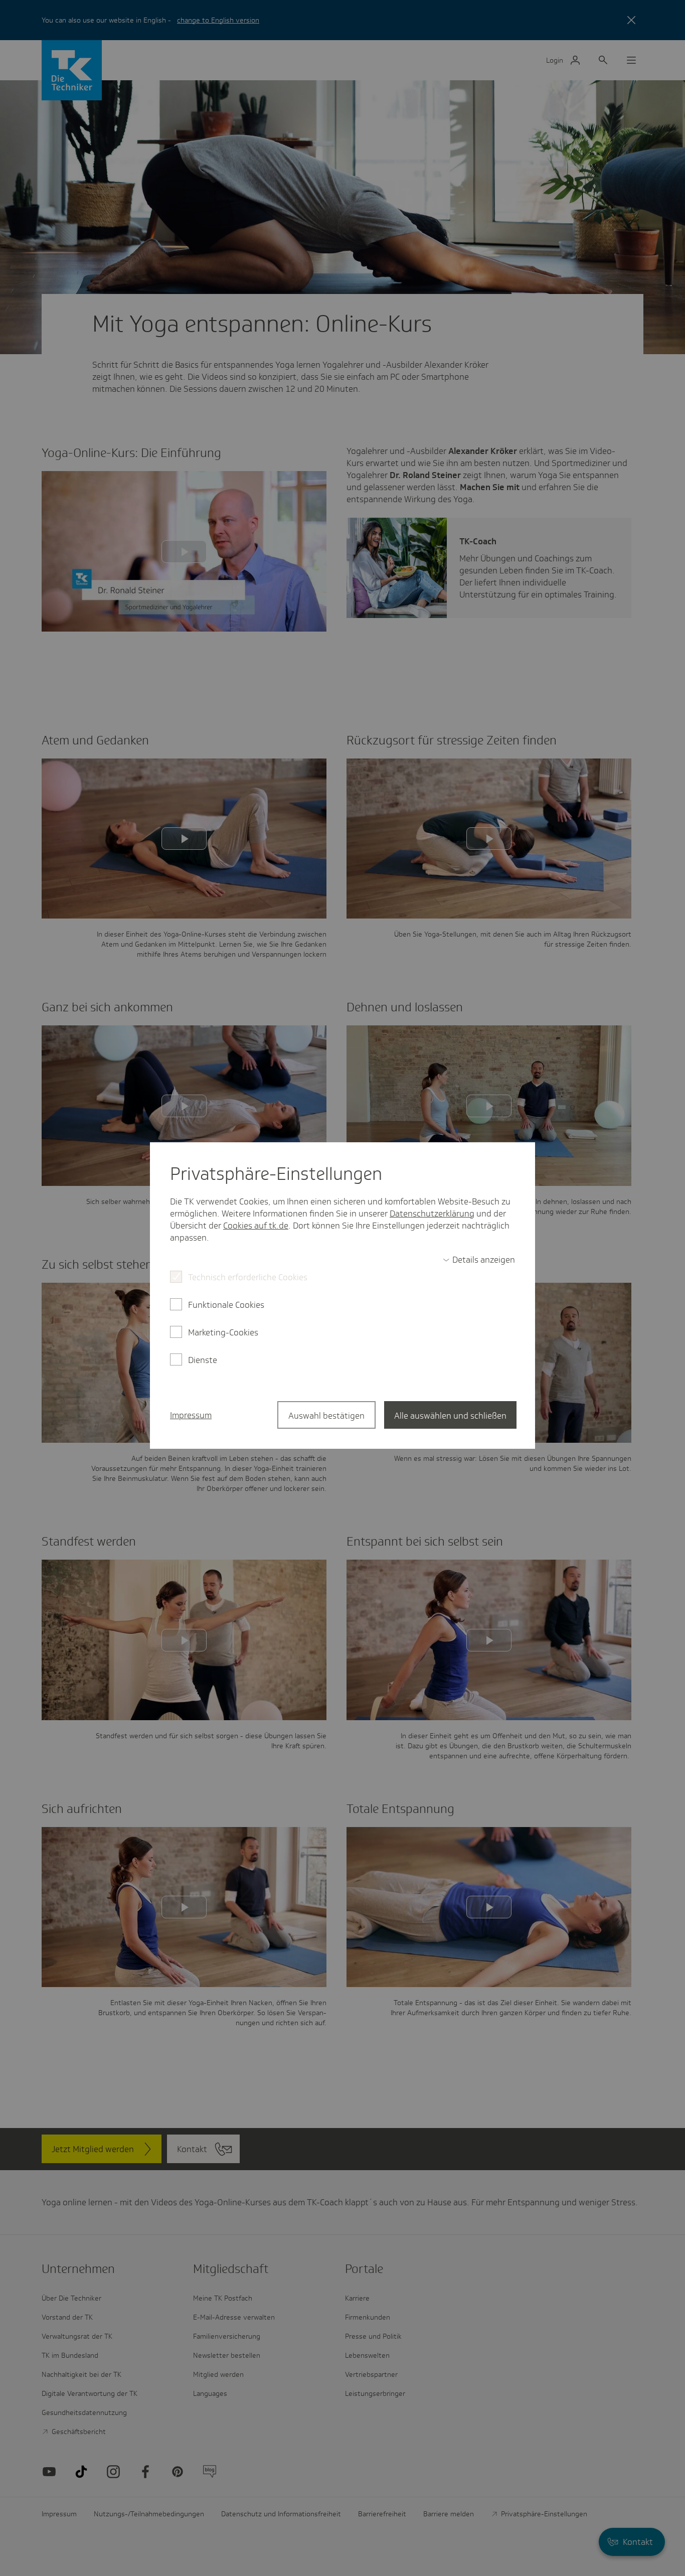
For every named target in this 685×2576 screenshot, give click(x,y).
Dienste (203, 1360)
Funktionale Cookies (226, 1305)
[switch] (479, 1260)
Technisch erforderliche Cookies (248, 1277)
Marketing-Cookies (223, 1332)
